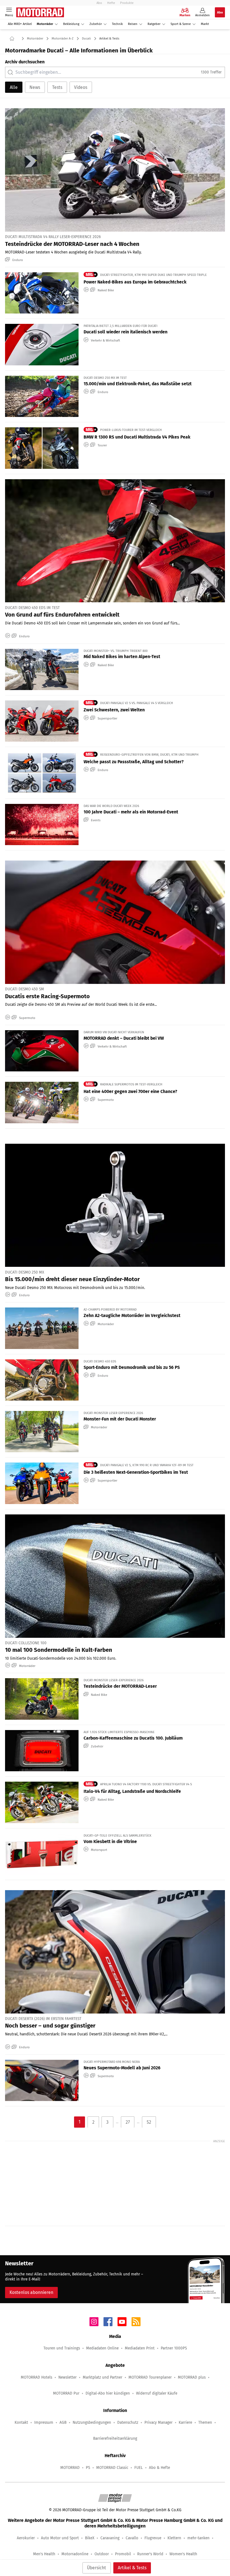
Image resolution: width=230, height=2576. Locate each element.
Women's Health (183, 2554)
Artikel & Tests (132, 2568)
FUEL (139, 2468)
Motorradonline (75, 2554)
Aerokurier (26, 2538)
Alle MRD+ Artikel (20, 24)
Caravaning (110, 2538)
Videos (81, 87)
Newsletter (67, 2377)
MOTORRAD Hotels (36, 2377)
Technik (117, 24)
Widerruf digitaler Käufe (157, 2393)
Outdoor (102, 2554)
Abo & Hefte (159, 2468)
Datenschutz (128, 2422)
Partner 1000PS (174, 2348)
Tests (57, 87)
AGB (63, 2422)
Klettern (174, 2538)
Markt (205, 24)
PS (88, 2468)
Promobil (123, 2554)
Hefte (111, 3)
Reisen (133, 24)
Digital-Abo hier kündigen (108, 2393)
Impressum (44, 2422)
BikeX (90, 2538)
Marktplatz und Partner (103, 2377)
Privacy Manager (158, 2422)
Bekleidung (71, 24)
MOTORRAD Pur (66, 2393)
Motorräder (45, 24)
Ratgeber (154, 24)
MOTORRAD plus (192, 2377)
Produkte (127, 3)
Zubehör (96, 24)
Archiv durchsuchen (25, 62)
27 (128, 2122)
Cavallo (132, 2538)
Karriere (185, 2422)
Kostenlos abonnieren (31, 2292)
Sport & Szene (181, 24)
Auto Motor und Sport (60, 2538)
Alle (14, 87)
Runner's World (150, 2554)
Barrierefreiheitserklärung (115, 2438)
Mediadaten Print (140, 2348)
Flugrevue (153, 2538)
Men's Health (44, 2554)
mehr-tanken (198, 2538)
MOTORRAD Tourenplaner (150, 2377)
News (35, 87)
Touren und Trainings (62, 2348)
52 (149, 2122)
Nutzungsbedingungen (92, 2422)
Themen (205, 2422)
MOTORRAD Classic (112, 2468)
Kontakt (21, 2422)
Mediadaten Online (102, 2348)
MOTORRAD (70, 2468)
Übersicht (96, 2568)
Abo (99, 3)
